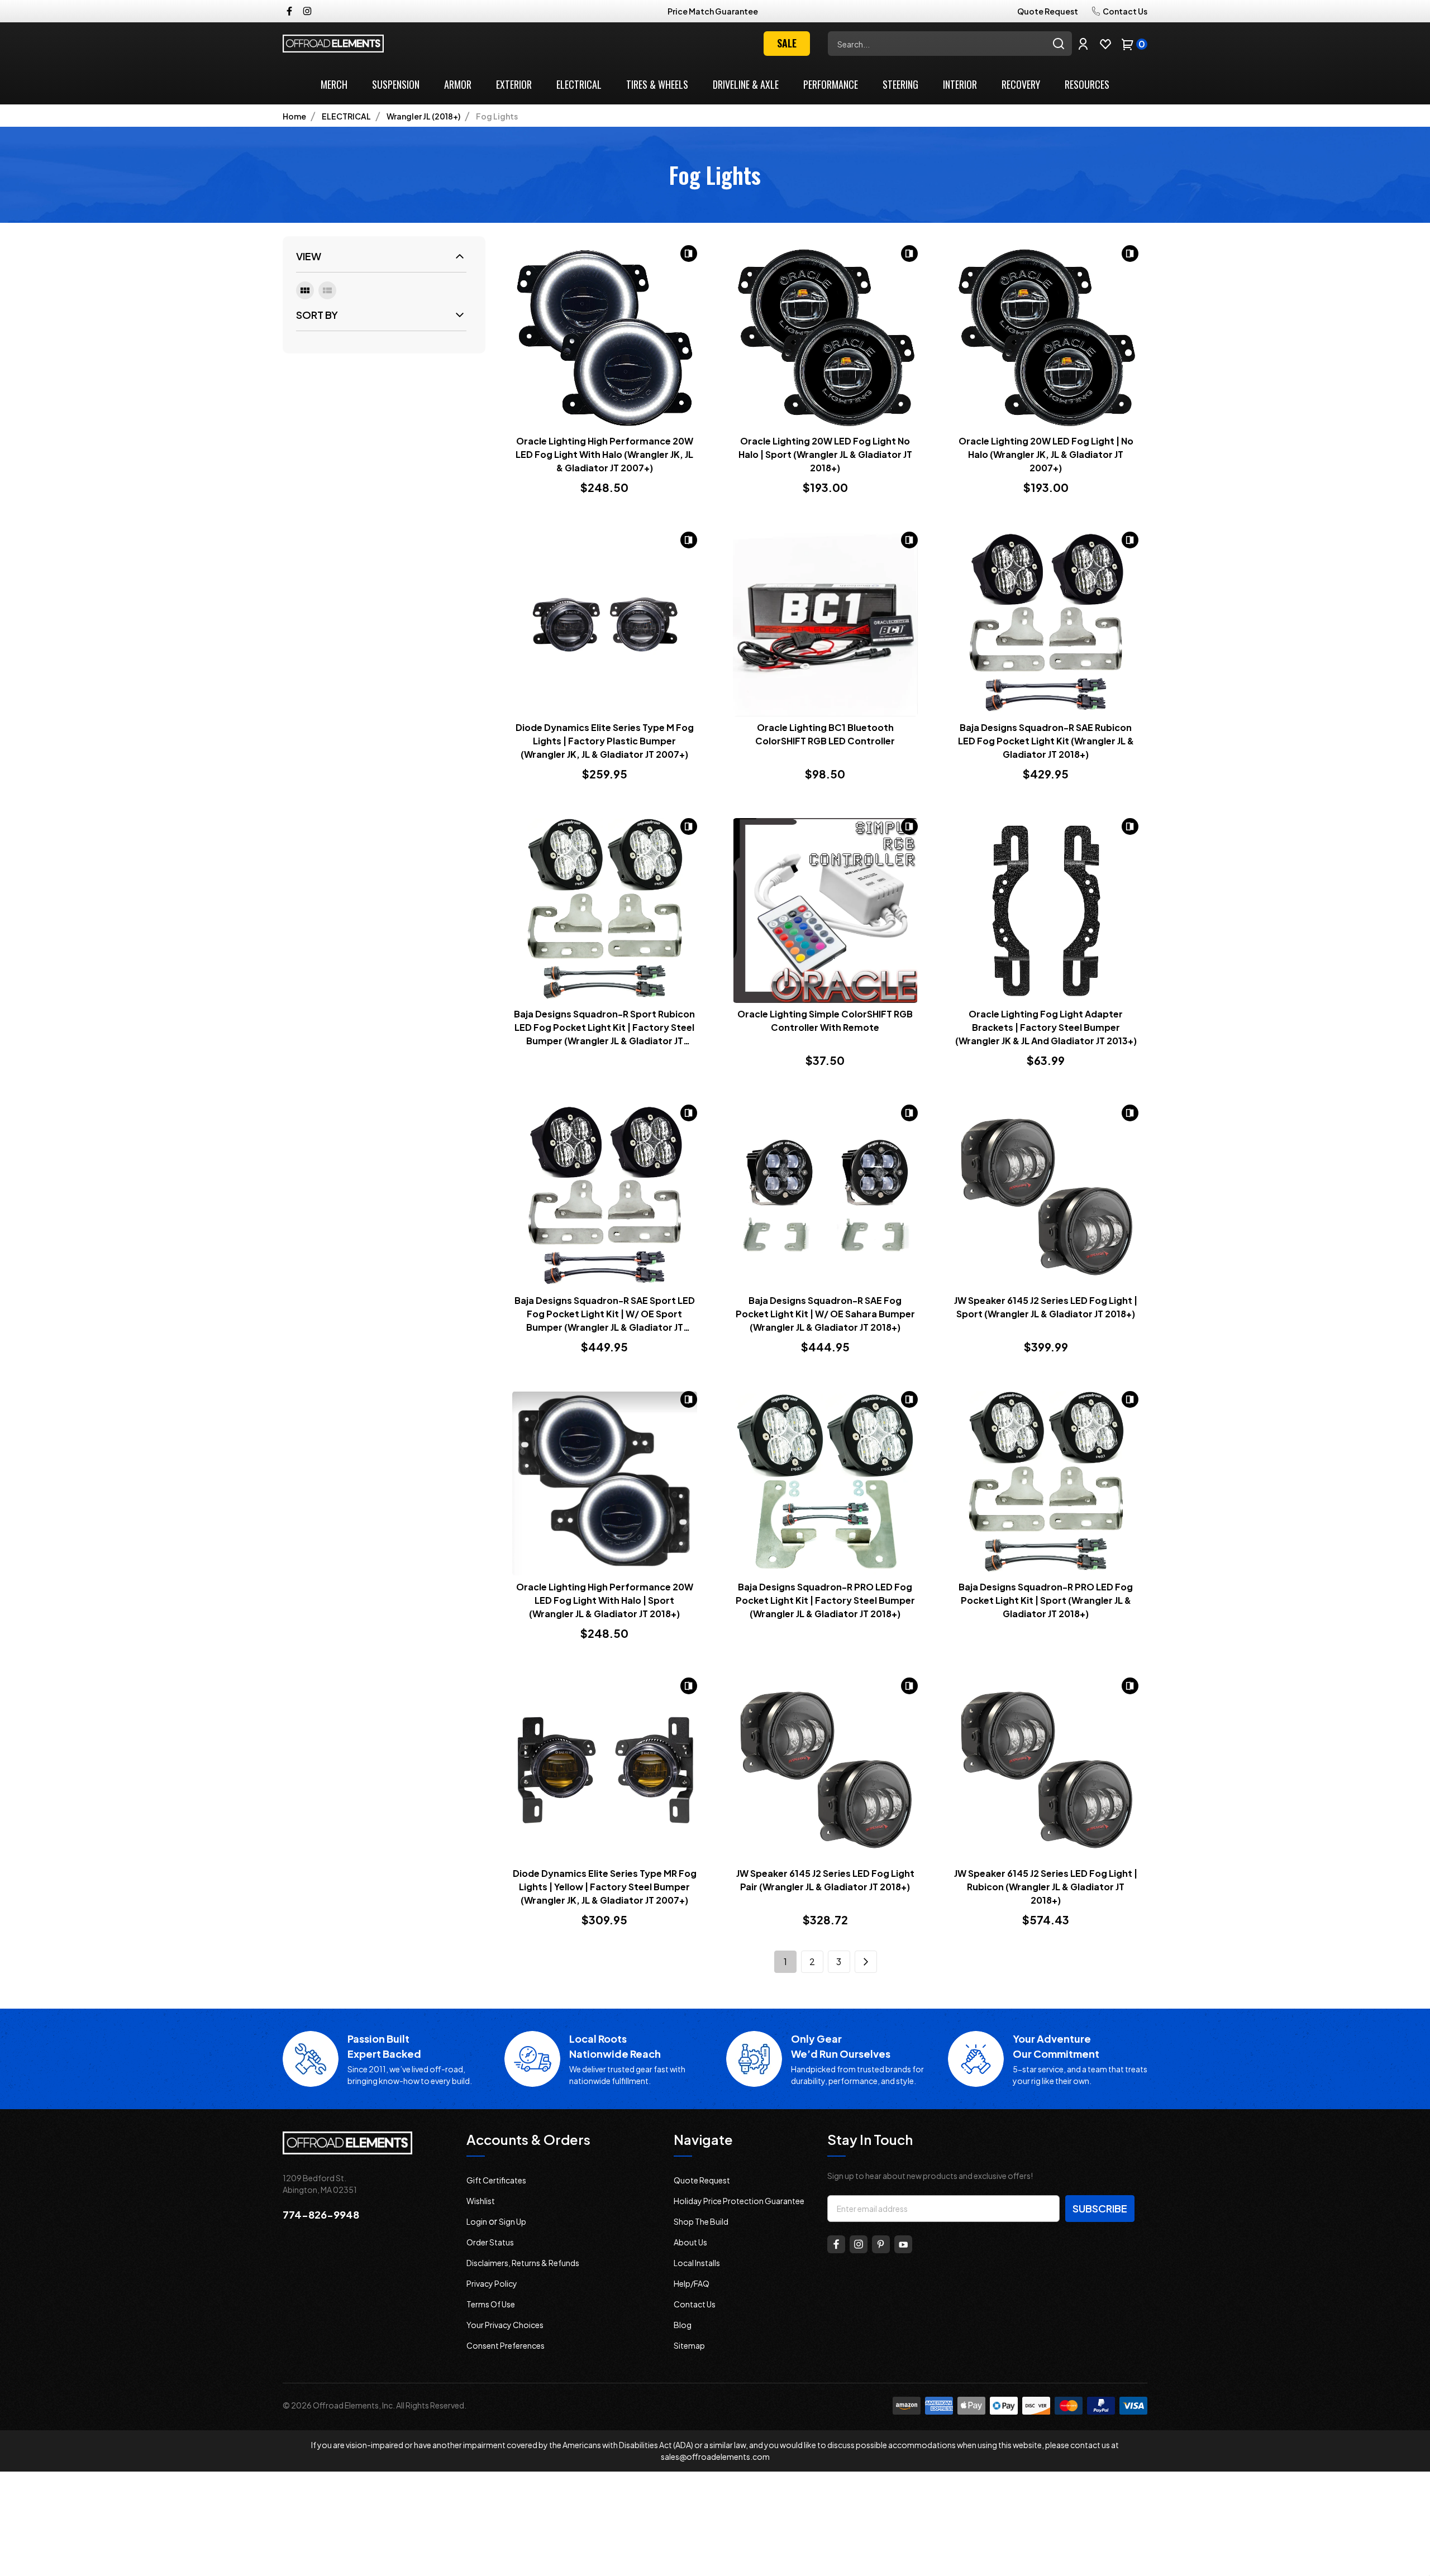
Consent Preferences (506, 2345)
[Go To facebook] (836, 2244)
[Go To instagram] (859, 2244)
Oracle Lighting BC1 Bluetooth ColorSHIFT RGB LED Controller (825, 734)
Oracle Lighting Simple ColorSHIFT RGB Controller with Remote (825, 1021)
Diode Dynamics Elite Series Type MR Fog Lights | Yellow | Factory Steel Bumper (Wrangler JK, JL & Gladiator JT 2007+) (605, 1887)
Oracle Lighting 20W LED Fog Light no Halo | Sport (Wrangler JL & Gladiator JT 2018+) (825, 454)
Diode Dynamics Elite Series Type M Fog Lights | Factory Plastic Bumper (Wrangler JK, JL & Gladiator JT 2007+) (605, 741)
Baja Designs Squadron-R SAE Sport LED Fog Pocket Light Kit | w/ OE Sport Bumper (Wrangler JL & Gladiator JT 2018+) (605, 1314)
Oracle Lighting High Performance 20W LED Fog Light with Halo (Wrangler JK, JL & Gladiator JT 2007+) (604, 454)
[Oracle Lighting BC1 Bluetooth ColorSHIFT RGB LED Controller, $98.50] (825, 624)
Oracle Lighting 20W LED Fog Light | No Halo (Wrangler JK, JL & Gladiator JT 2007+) (1046, 454)
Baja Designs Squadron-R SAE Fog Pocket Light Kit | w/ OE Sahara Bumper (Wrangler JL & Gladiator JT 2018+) (825, 1314)
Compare (689, 254)
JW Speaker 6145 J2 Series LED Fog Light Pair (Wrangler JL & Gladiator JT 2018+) (825, 1880)
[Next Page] (866, 1962)
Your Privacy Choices (505, 2325)
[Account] (1083, 44)
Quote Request (1048, 11)
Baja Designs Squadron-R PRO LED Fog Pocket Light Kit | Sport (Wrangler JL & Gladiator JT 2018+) (1046, 1600)
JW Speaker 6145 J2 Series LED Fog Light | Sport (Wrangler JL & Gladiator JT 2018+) (1046, 1307)
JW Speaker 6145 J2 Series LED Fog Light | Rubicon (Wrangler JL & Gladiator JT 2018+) (1046, 1887)
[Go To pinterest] (881, 2244)
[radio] (305, 290)
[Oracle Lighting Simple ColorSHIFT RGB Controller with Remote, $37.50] (825, 911)
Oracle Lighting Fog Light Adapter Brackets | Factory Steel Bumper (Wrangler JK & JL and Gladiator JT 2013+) (1046, 1027)
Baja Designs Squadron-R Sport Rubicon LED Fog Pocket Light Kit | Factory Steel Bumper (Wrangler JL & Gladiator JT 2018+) (604, 1028)
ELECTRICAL (346, 116)
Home (294, 116)
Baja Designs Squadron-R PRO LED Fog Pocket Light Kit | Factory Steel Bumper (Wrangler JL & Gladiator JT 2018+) (825, 1600)
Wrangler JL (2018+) (423, 116)
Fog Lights (497, 116)
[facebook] (289, 11)
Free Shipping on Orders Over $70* (713, 11)
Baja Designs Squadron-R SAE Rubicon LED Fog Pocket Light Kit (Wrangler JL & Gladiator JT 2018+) (1046, 741)
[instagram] (307, 11)
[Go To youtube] (903, 2244)
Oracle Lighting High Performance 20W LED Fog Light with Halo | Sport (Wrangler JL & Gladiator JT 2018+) (605, 1600)
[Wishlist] (1105, 44)
